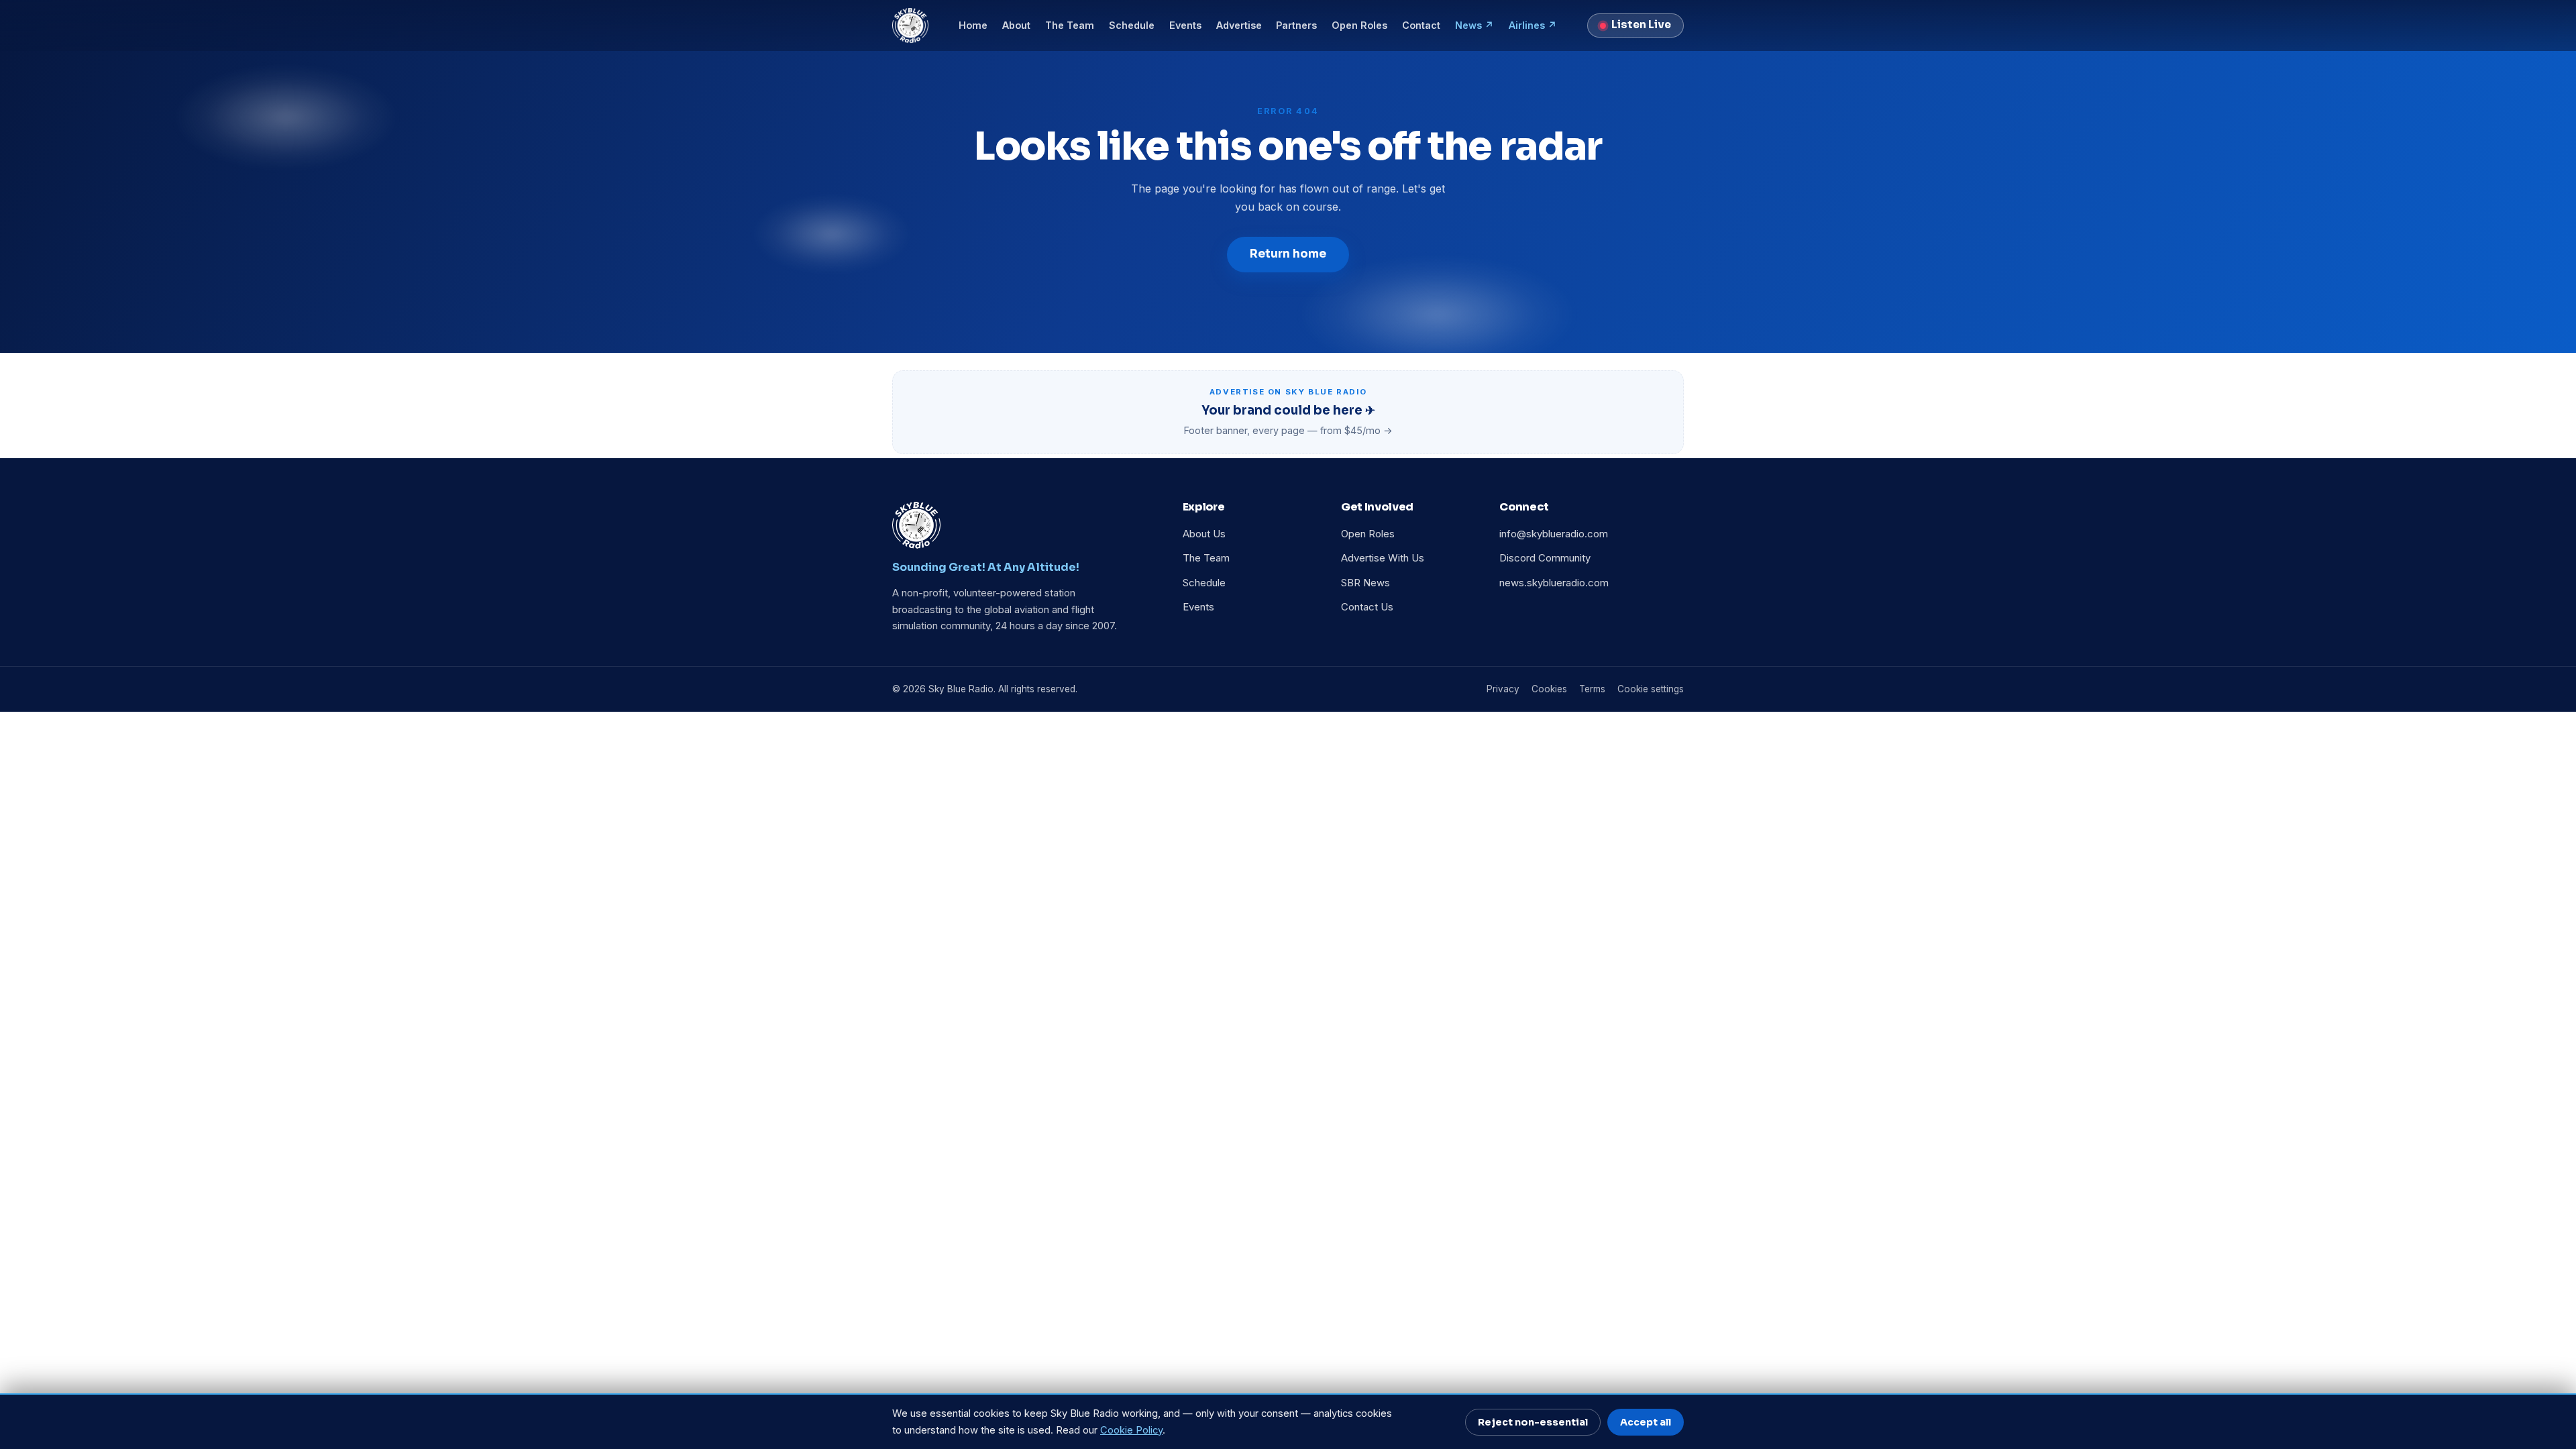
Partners (1296, 25)
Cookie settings (1651, 689)
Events (1185, 25)
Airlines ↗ (1533, 25)
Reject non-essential (1533, 1422)
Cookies (1549, 689)
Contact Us (1367, 607)
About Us (1204, 534)
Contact (1421, 25)
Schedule (1132, 25)
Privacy (1503, 689)
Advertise (1239, 25)
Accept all (1646, 1422)
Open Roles (1359, 25)
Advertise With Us (1383, 558)
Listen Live (1641, 25)
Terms (1592, 689)
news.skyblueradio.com (1554, 583)
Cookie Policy (1131, 1430)
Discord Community (1545, 558)
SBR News (1365, 583)
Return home (1288, 254)
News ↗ (1474, 25)
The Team (1070, 25)
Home (973, 25)
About (1016, 25)
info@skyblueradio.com (1554, 534)
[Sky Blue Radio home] (910, 25)
